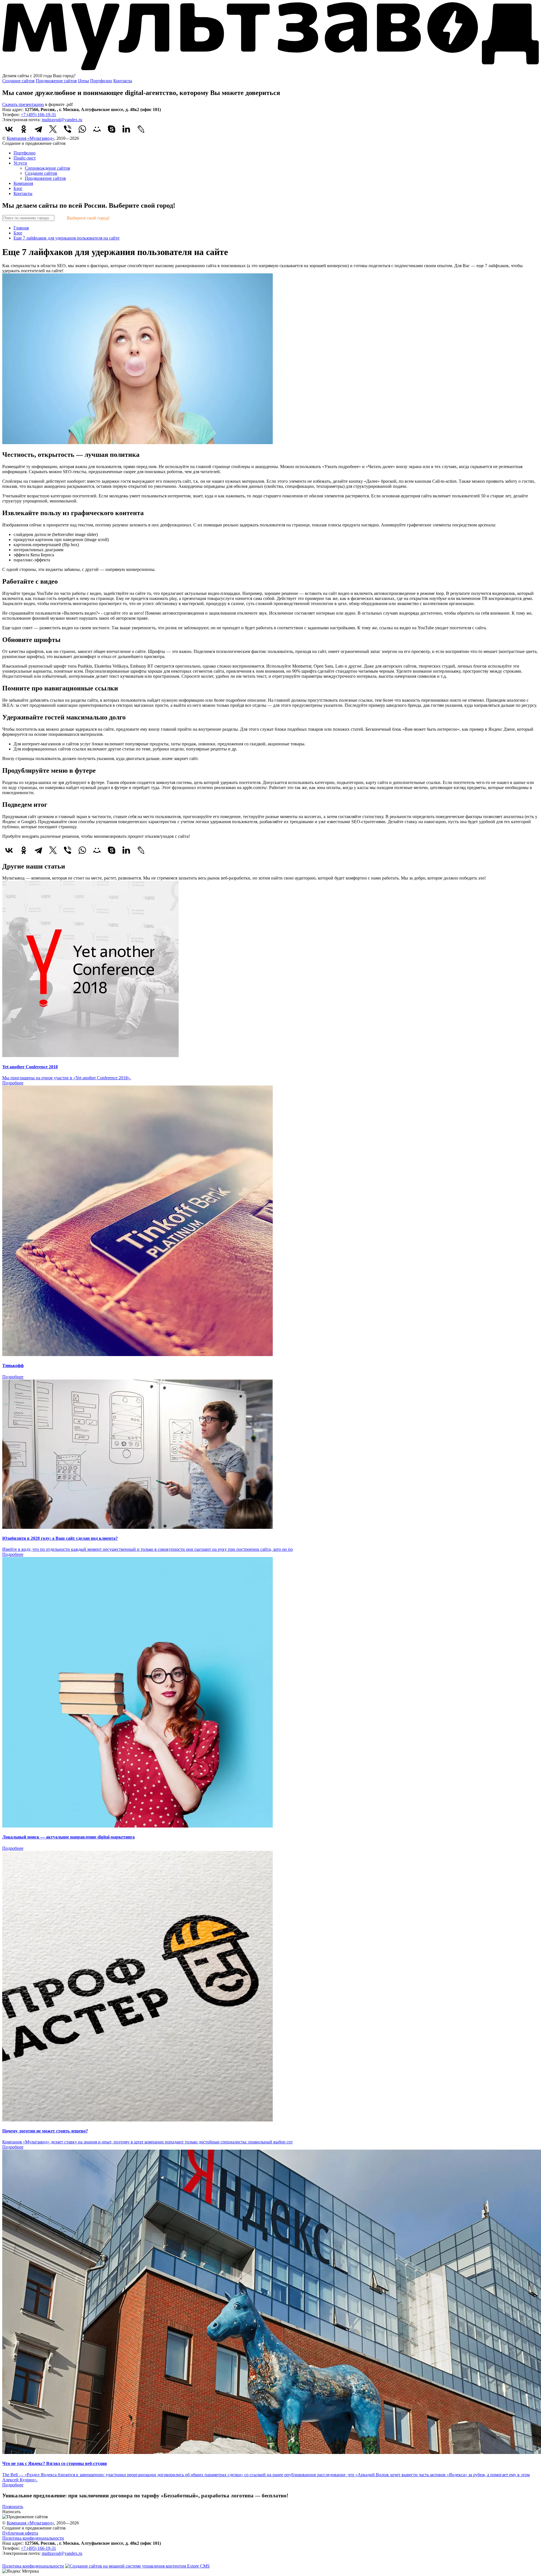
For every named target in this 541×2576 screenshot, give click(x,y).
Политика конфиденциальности (33, 2538)
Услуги (20, 163)
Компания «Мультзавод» (30, 138)
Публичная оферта (20, 2533)
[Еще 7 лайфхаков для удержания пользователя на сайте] (138, 443)
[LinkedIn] (126, 129)
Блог (18, 188)
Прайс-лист (25, 158)
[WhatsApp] (82, 129)
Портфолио (101, 81)
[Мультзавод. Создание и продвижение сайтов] (270, 71)
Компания (23, 183)
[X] (53, 129)
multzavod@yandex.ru (62, 120)
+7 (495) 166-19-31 (38, 115)
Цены (84, 81)
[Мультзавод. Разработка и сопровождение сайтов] (25, 2561)
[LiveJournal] (141, 129)
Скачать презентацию (23, 104)
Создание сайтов (18, 81)
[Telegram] (38, 129)
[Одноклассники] (24, 129)
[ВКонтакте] (9, 129)
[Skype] (112, 129)
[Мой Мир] (97, 129)
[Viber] (68, 129)
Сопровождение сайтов (47, 168)
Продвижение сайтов (56, 81)
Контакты (123, 81)
